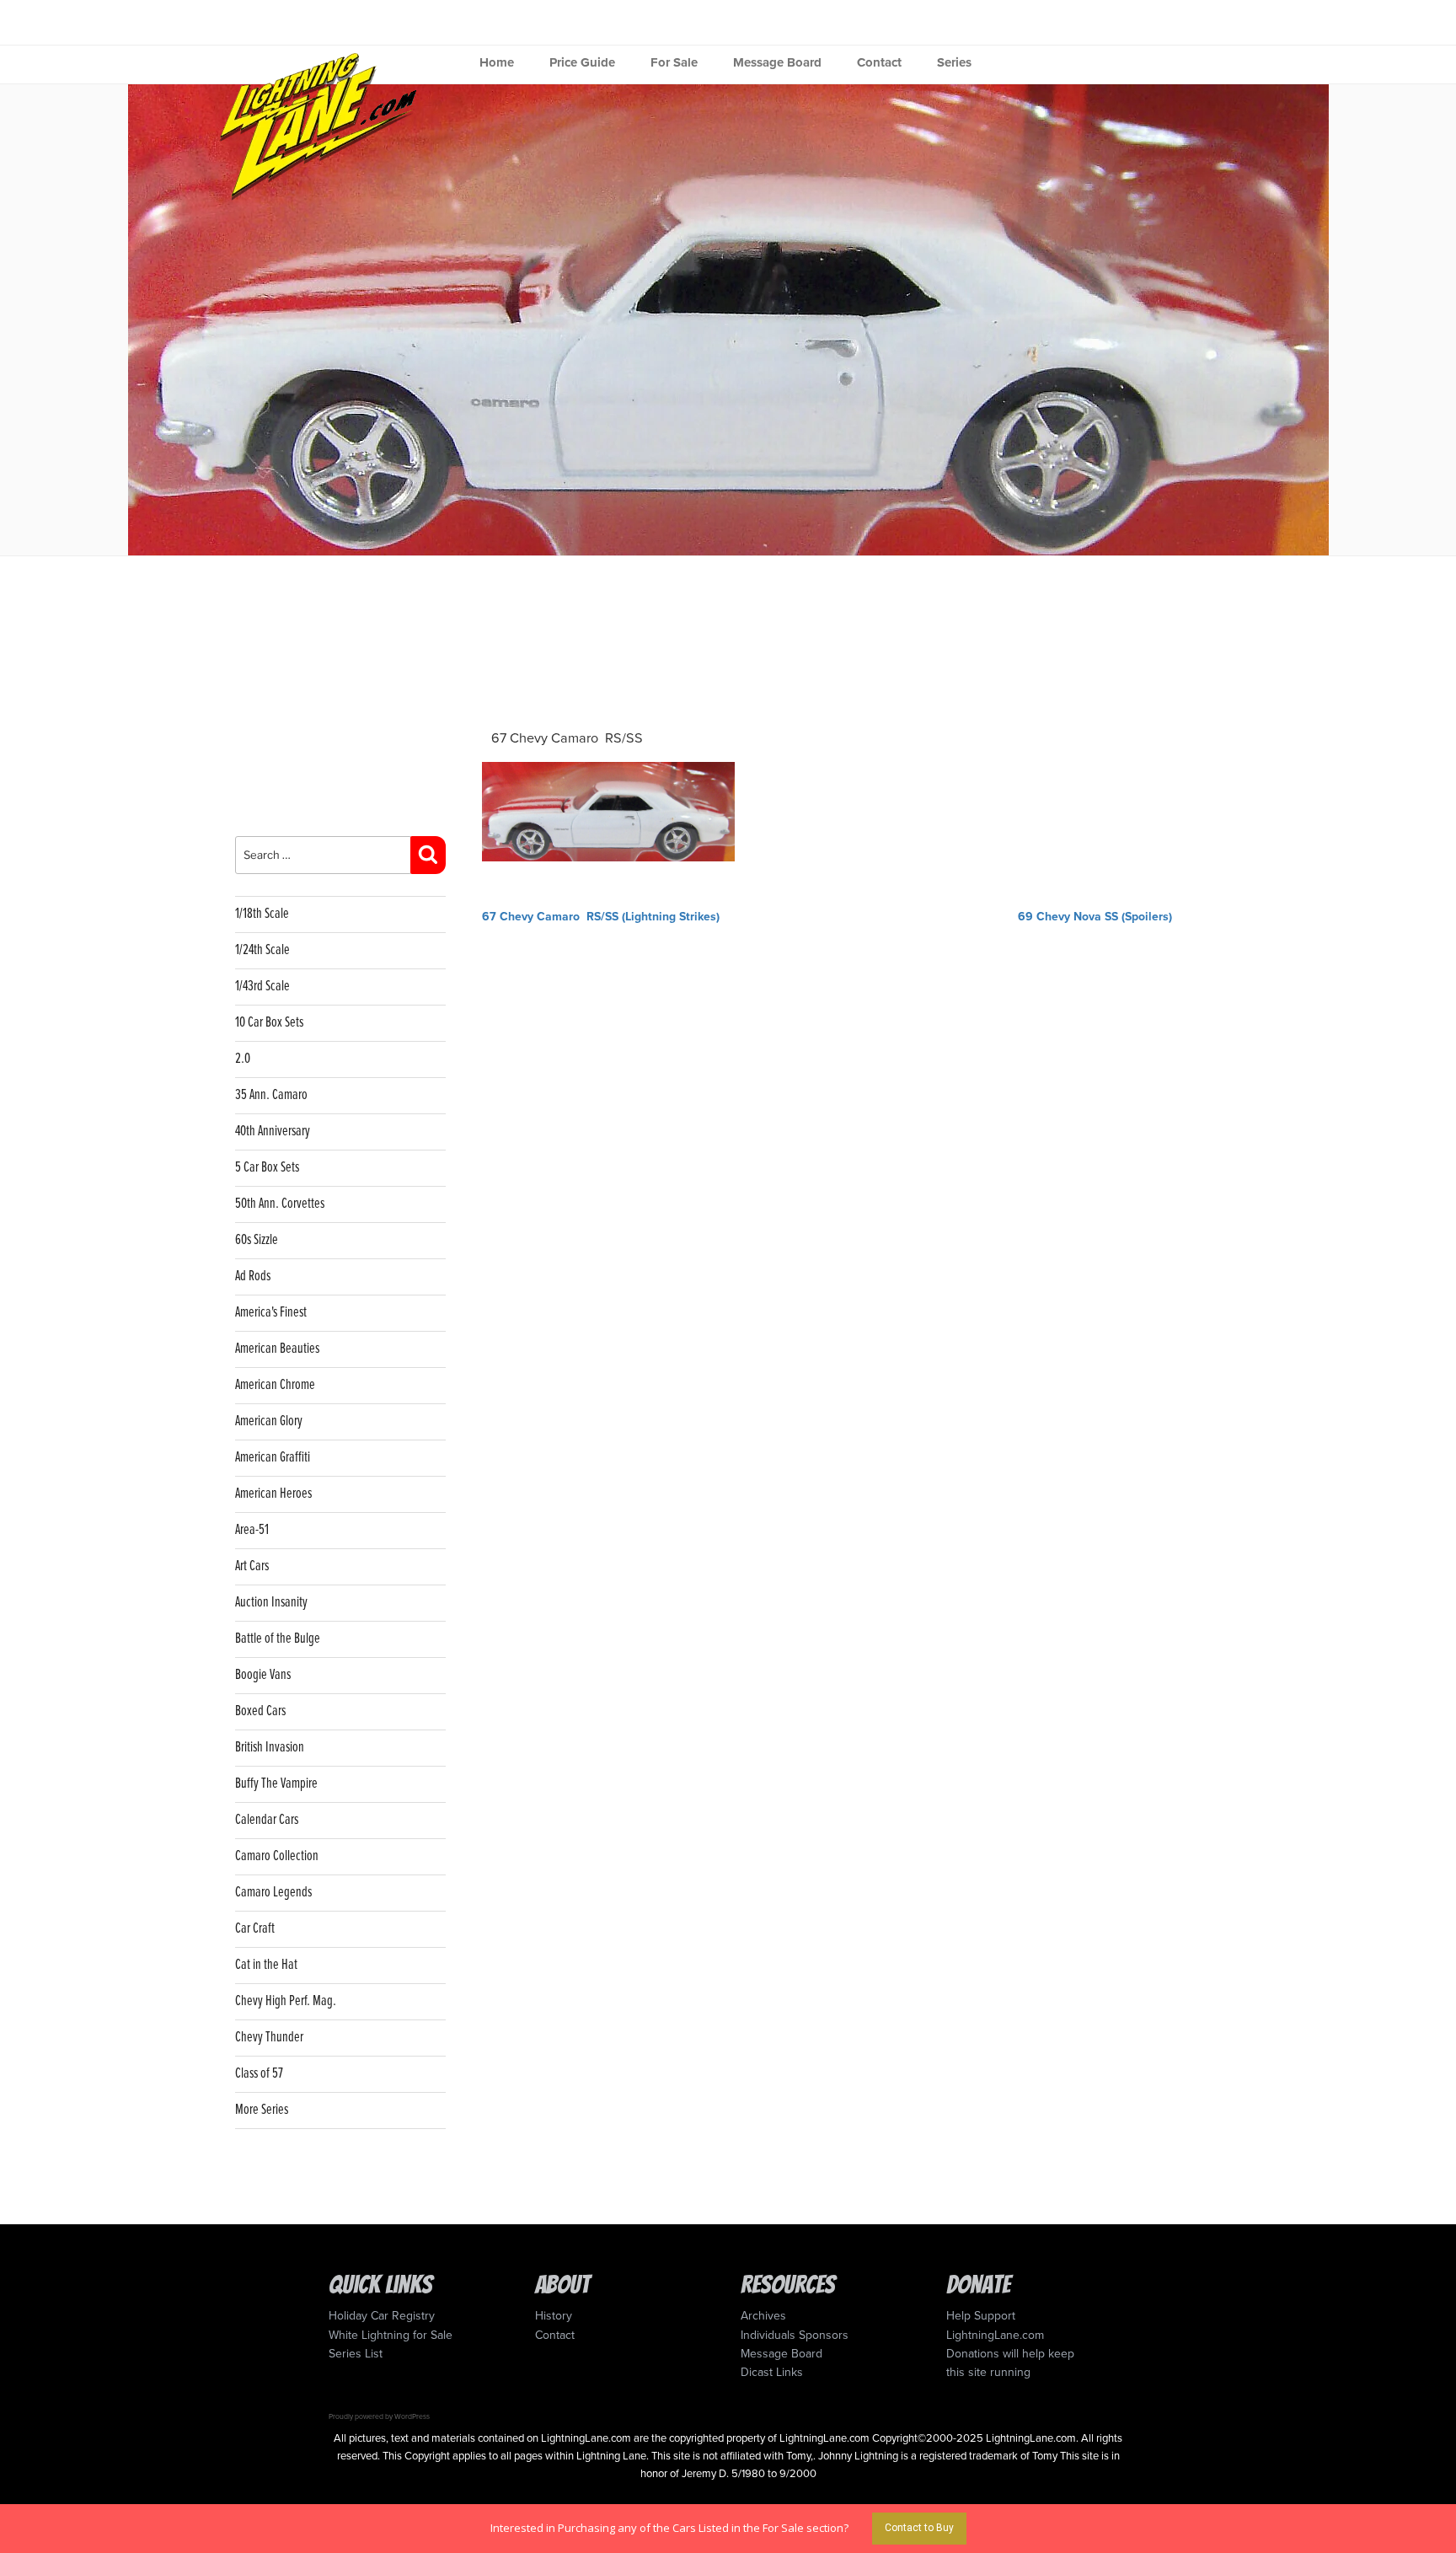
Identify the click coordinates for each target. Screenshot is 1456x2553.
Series (954, 62)
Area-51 (252, 1530)
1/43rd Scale (262, 987)
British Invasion (270, 1748)
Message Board (777, 62)
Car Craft (255, 1929)
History (554, 2316)
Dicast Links (772, 2372)
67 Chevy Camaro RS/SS (567, 738)
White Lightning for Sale (391, 2335)
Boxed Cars (260, 1711)
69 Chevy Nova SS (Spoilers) (1095, 917)
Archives (763, 2316)
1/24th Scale (262, 950)
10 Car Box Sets (269, 1023)
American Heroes (273, 1494)
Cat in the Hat (266, 1965)
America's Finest (271, 1313)
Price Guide (582, 62)
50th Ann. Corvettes (280, 1204)
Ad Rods (253, 1276)
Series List (356, 2354)
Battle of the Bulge (278, 1639)
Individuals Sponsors (795, 2335)
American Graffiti (273, 1458)
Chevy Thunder (269, 2038)
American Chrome (275, 1385)
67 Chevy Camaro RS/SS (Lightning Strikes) (601, 917)
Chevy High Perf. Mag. (286, 2001)
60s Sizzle (257, 1240)
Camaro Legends (273, 1893)
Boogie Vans (263, 1675)
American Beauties (277, 1349)
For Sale (674, 62)
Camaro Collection (277, 1856)
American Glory (269, 1421)
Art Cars (252, 1566)
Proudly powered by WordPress (379, 2416)
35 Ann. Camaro (271, 1095)
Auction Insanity (271, 1603)
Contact (879, 62)
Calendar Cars (267, 1820)
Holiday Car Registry (382, 2316)
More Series (262, 2110)
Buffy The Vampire (276, 1784)
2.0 (243, 1059)
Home (497, 62)
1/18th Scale (262, 914)
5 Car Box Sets (267, 1168)
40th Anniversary (273, 1132)
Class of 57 (259, 2074)
